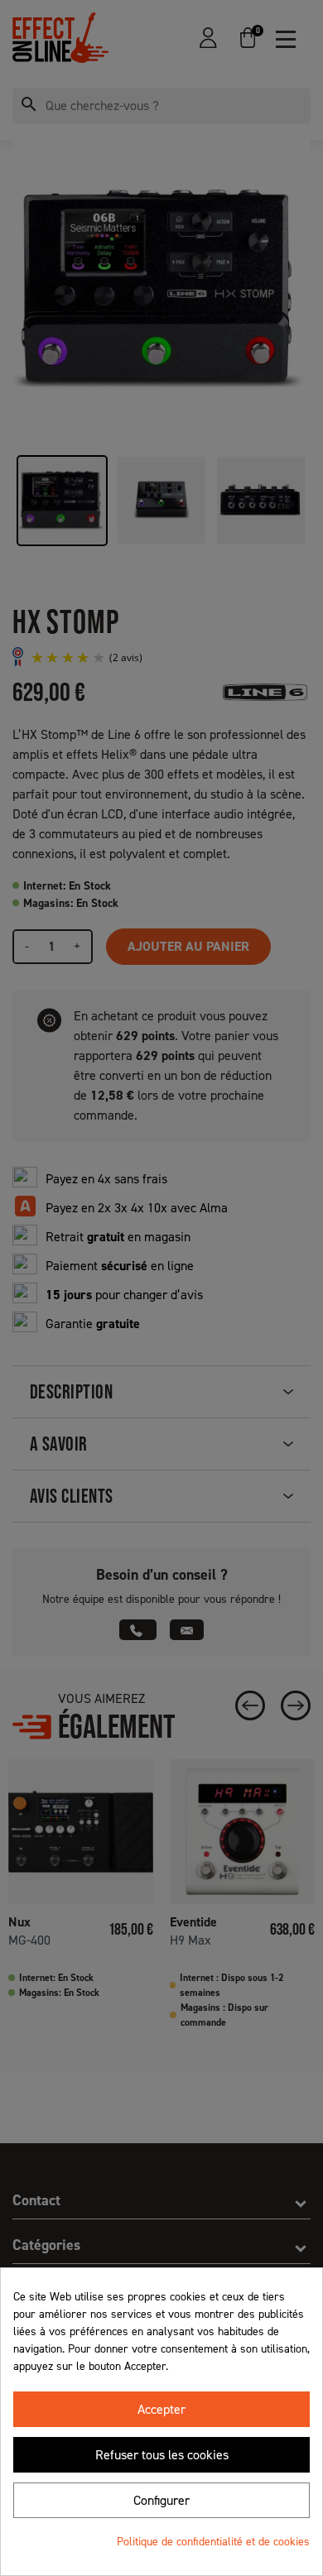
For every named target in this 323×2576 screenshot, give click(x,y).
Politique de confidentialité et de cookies (213, 2542)
